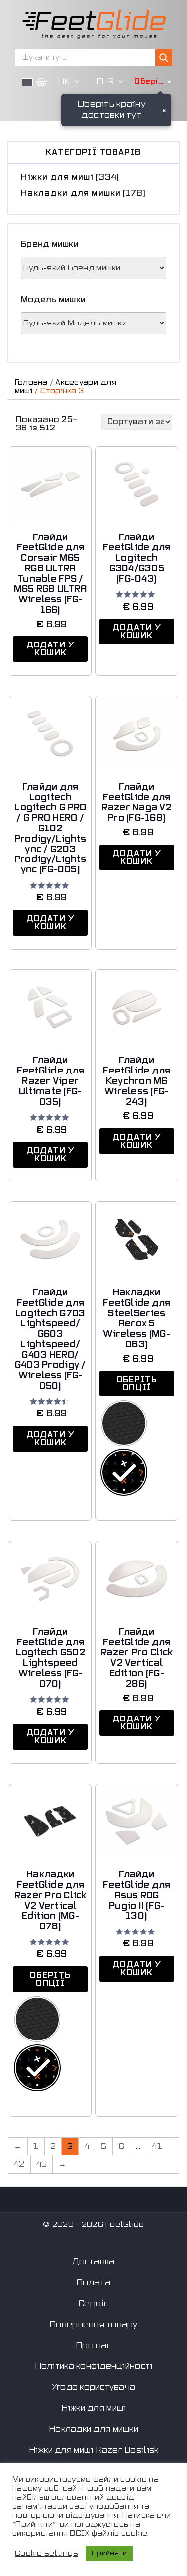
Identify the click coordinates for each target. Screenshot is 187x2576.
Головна (31, 382)
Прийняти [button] (109, 2553)
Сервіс (93, 2304)
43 (42, 2164)
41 (157, 2147)
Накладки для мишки (71, 193)
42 (19, 2164)
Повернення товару (93, 2325)
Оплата (93, 2283)
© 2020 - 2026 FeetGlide (93, 2224)
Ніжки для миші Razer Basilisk (94, 2450)
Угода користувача (94, 2387)
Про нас (93, 2346)
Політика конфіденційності (94, 2366)
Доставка (93, 2262)
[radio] (124, 1423)
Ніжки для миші (57, 177)
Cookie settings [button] (47, 2553)
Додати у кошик (51, 649)
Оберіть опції (137, 1384)
